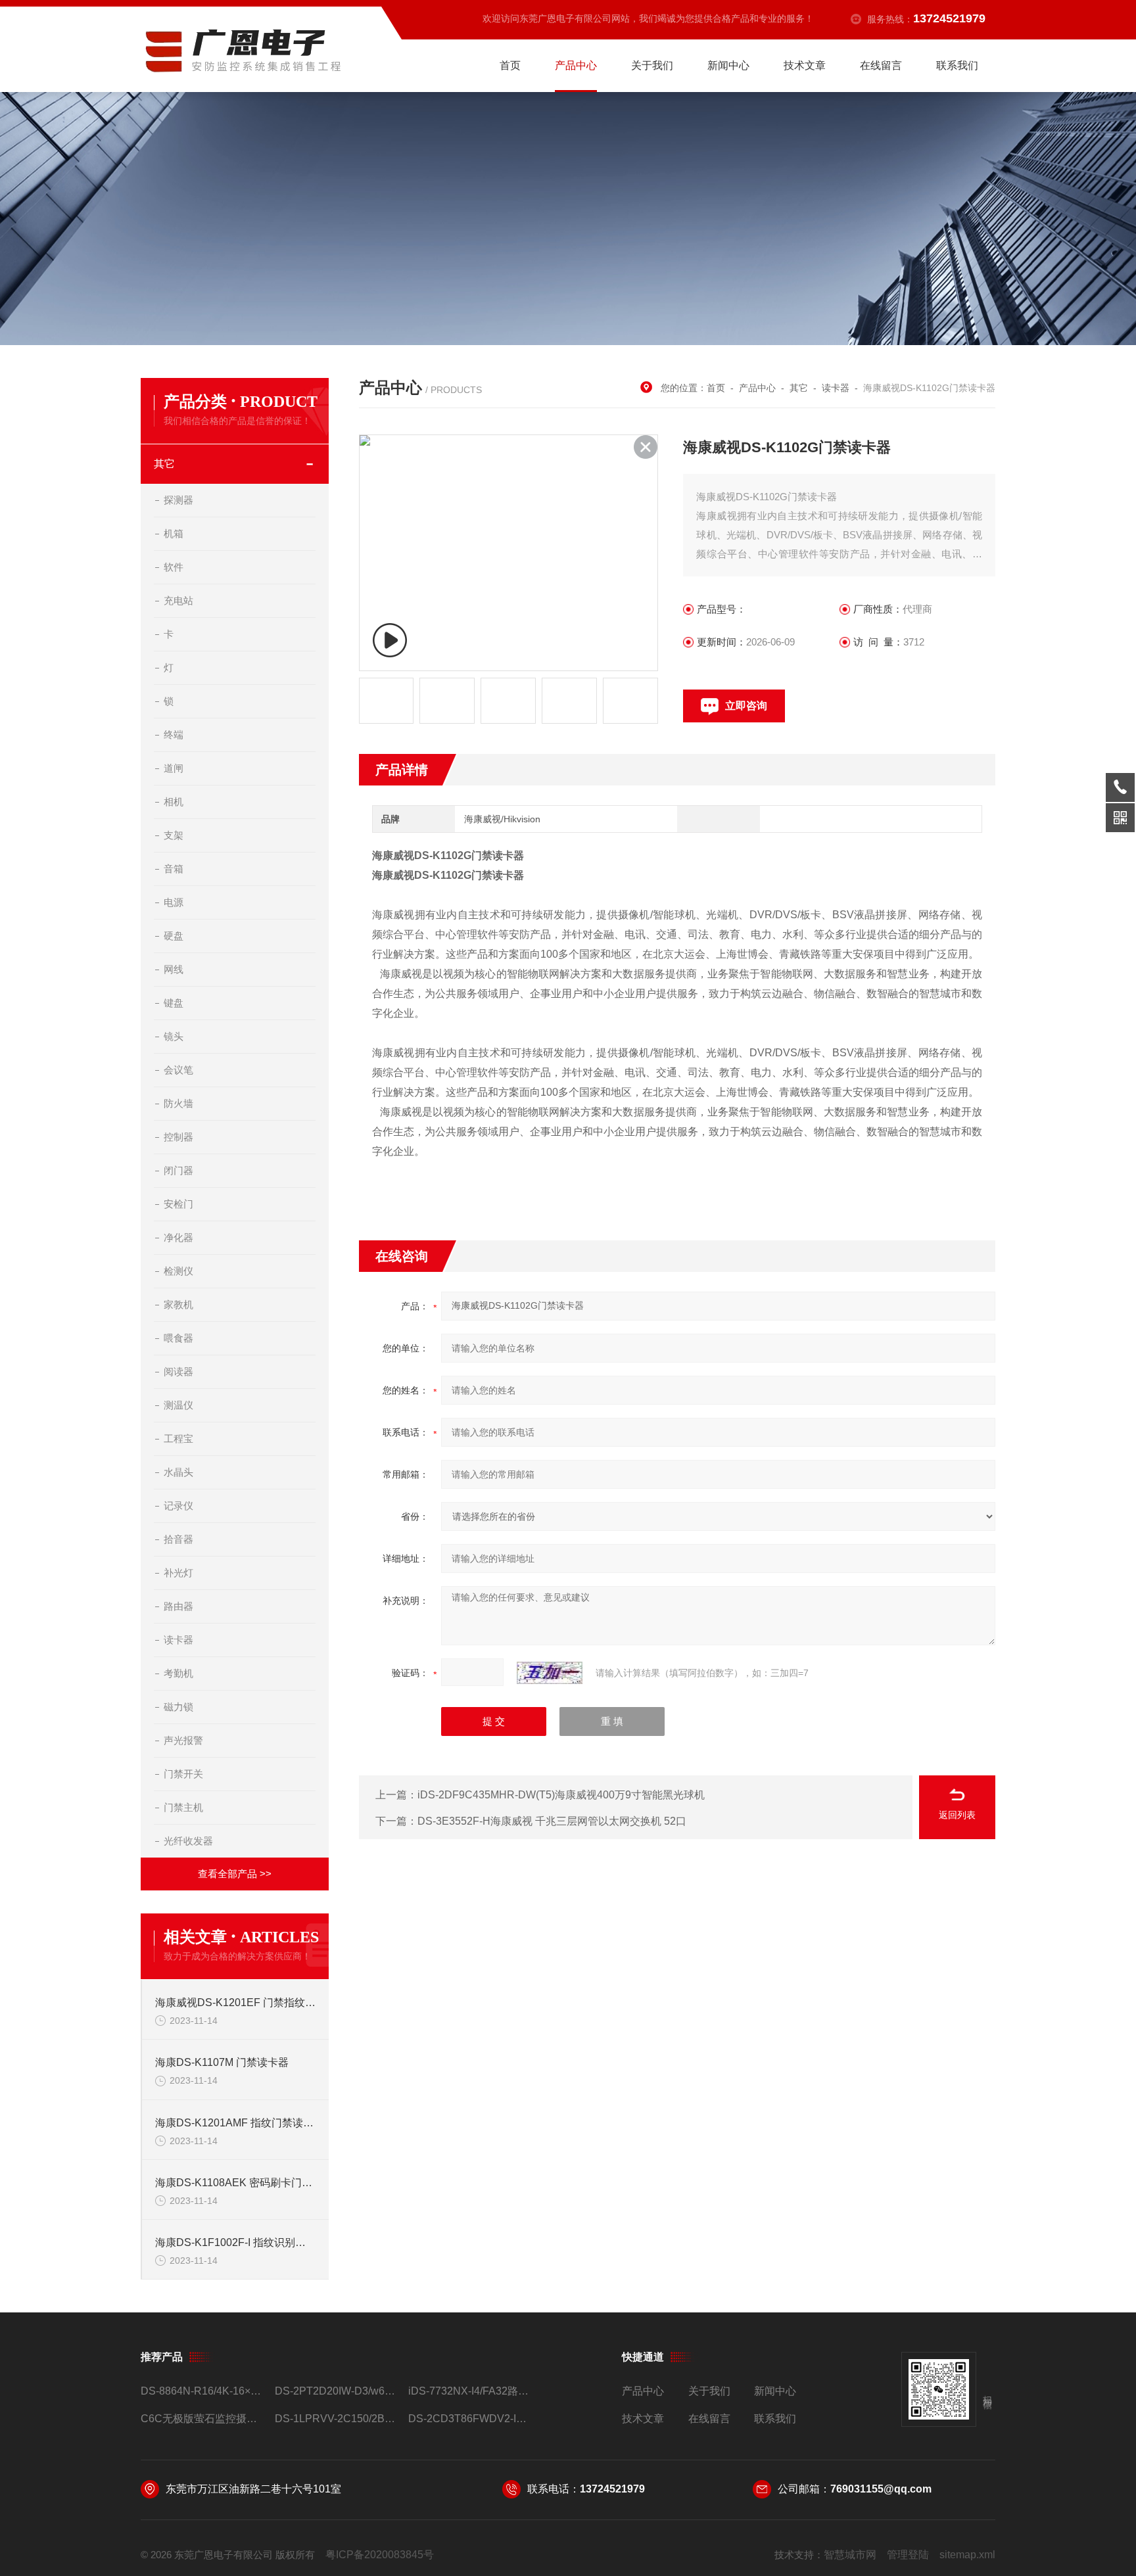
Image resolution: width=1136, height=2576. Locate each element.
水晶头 (178, 1472)
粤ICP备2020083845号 (380, 2555)
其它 (164, 464)
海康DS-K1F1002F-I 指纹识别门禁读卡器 (235, 2242)
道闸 (174, 768)
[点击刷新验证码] (550, 1673)
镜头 (174, 1036)
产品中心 (576, 65)
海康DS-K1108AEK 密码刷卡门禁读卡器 (235, 2183)
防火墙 (178, 1103)
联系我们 (957, 65)
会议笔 (178, 1070)
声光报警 (183, 1740)
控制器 (178, 1137)
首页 (510, 65)
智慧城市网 (850, 2555)
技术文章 (805, 65)
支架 (174, 835)
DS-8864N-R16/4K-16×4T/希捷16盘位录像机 (202, 2391)
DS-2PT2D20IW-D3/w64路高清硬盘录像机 (336, 2391)
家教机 (178, 1304)
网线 (174, 969)
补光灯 (178, 1573)
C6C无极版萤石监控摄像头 (202, 2419)
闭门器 (178, 1170)
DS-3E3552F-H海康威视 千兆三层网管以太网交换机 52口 (552, 1821)
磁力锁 (178, 1707)
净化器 (178, 1237)
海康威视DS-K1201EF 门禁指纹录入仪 (235, 2002)
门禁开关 (183, 1774)
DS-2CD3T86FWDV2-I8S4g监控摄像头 (470, 2419)
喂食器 (178, 1338)
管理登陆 (908, 2555)
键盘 (174, 1003)
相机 (174, 802)
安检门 (178, 1204)
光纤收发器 (188, 1841)
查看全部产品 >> (235, 1874)
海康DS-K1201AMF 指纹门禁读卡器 (235, 2123)
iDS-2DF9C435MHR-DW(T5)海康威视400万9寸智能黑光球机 (561, 1795)
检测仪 (178, 1271)
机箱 (174, 533)
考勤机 (178, 1673)
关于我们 (652, 65)
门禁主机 (183, 1807)
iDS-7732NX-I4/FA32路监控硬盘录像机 (470, 2391)
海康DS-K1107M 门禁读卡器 (222, 2062)
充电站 (178, 600)
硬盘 (174, 936)
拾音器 (178, 1539)
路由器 (178, 1606)
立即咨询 (746, 706)
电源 (174, 902)
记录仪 (178, 1506)
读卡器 (178, 1640)
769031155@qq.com (881, 2489)
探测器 (178, 500)
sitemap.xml (967, 2555)
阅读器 (178, 1371)
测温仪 (178, 1405)
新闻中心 (728, 65)
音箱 (174, 869)
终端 (174, 735)
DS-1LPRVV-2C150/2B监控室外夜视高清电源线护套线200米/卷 (336, 2419)
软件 (174, 567)
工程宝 (178, 1439)
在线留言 (881, 65)
